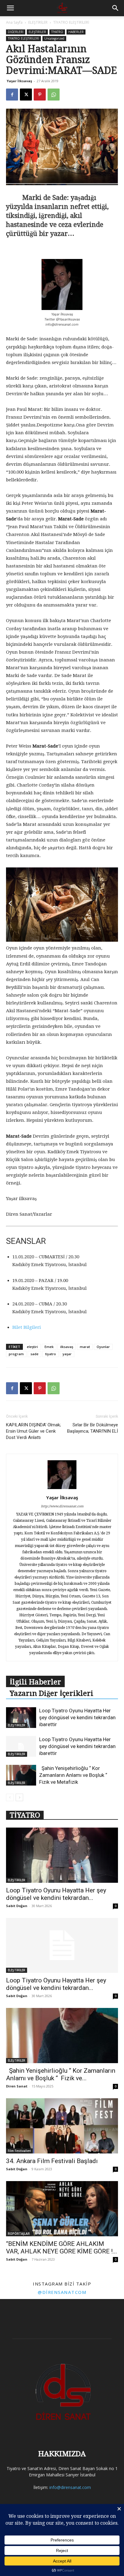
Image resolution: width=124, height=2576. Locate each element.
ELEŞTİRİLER (38, 22)
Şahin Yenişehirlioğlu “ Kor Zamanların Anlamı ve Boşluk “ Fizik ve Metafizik (74, 1775)
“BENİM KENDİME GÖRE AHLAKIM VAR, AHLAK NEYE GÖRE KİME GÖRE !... (62, 2248)
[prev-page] (10, 1797)
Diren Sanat (17, 2086)
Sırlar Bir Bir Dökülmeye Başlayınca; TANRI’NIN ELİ (93, 1428)
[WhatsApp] (54, 95)
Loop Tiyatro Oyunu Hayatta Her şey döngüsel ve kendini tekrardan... (56, 1894)
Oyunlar (103, 1347)
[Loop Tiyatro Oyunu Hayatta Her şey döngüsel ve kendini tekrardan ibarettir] (21, 1718)
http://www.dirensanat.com (62, 1506)
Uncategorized (54, 38)
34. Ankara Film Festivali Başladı (52, 2161)
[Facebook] (12, 95)
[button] (10, 8)
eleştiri (32, 1347)
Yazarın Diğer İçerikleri (51, 1693)
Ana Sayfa (14, 22)
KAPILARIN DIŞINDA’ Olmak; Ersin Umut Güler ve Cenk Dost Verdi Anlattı (33, 1431)
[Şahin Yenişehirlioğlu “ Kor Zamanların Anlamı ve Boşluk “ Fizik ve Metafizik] (21, 1775)
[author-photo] (62, 1489)
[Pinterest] (40, 95)
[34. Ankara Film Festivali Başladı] (62, 2126)
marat (85, 1347)
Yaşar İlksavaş (19, 81)
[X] (26, 95)
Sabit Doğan (17, 1906)
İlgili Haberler (35, 1682)
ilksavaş (67, 1347)
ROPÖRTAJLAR (19, 2234)
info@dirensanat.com (70, 2487)
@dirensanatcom (62, 2292)
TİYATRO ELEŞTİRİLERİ (71, 22)
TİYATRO (57, 32)
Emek (49, 1347)
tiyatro (51, 1354)
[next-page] (19, 1797)
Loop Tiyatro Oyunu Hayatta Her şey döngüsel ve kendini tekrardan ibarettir (77, 1717)
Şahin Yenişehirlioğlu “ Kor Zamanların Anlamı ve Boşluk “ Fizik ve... (61, 2074)
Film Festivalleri (19, 2151)
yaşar (67, 1354)
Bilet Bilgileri (27, 1327)
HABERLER (76, 32)
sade (34, 1354)
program (16, 1354)
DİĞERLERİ (16, 32)
